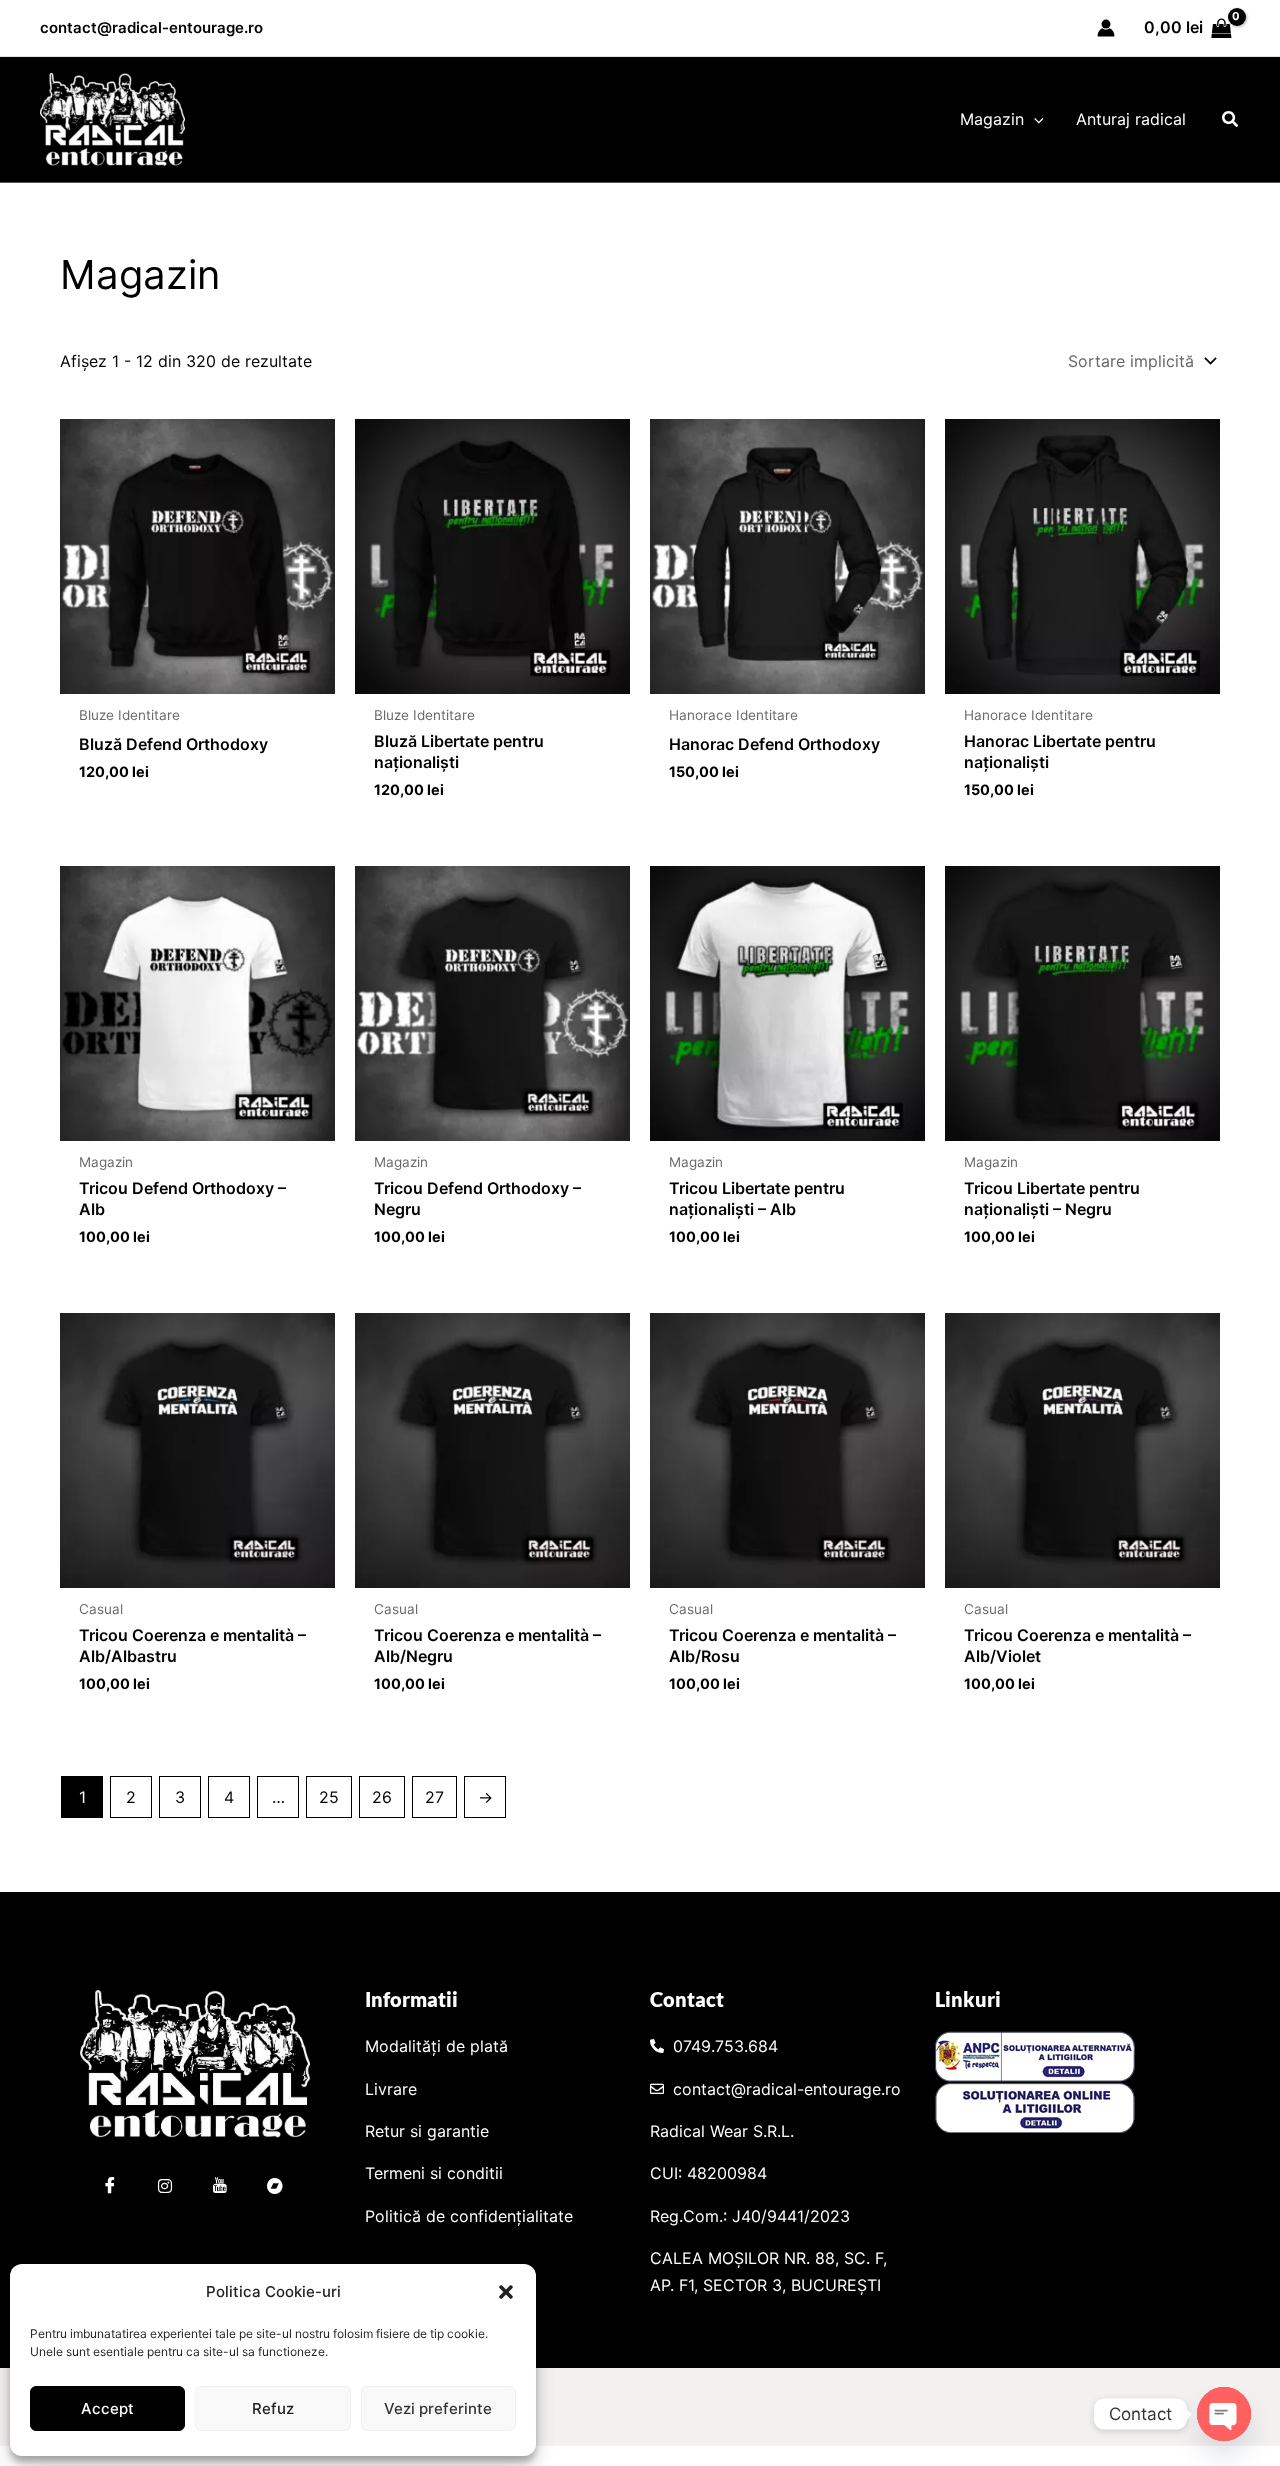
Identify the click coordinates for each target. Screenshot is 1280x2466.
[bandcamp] (275, 2188)
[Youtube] (220, 2188)
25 (329, 1797)
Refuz (273, 2408)
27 (434, 1797)
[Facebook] (110, 2188)
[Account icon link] (1106, 28)
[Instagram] (165, 2188)
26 (382, 1797)
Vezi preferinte (438, 2408)
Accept (107, 2408)
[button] (506, 2292)
